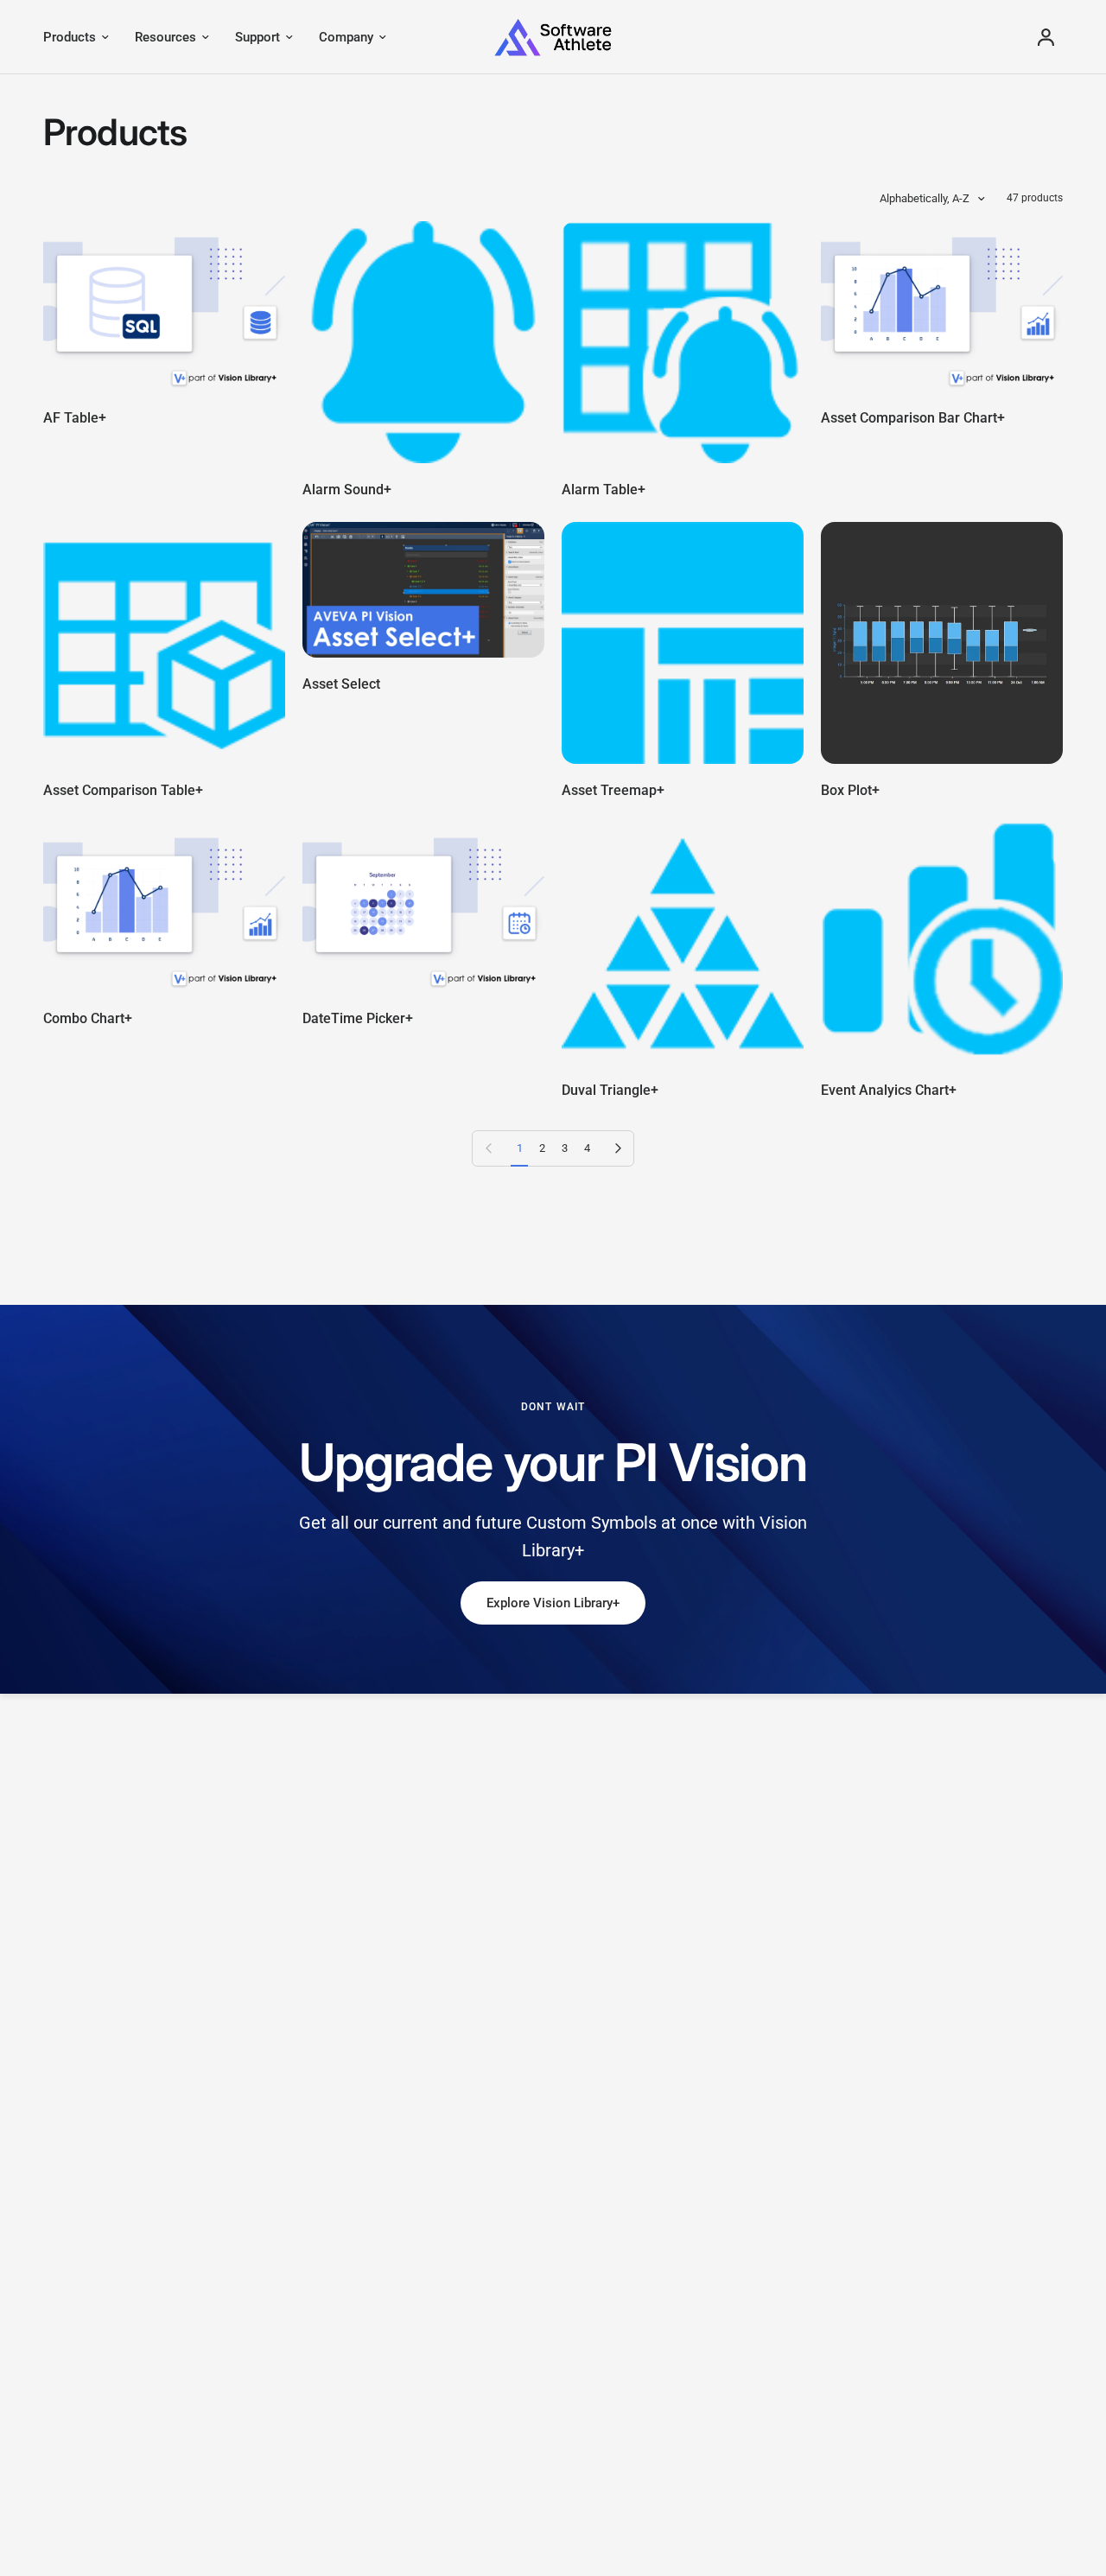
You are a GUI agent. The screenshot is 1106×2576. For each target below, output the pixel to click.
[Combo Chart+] (164, 907)
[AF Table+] (164, 306)
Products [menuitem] (70, 37)
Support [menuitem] (257, 37)
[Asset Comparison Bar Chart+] (942, 306)
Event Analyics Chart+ (889, 1090)
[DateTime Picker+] (423, 907)
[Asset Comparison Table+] (164, 643)
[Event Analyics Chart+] (942, 943)
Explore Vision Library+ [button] (553, 1603)
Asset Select (341, 684)
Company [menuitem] (346, 37)
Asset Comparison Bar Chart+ (913, 418)
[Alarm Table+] (683, 342)
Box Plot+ (850, 790)
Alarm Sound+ (347, 490)
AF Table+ (75, 418)
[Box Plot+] (942, 643)
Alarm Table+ (604, 490)
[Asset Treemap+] (683, 643)
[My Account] (1046, 37)
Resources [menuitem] (165, 37)
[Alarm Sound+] (423, 342)
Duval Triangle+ (610, 1090)
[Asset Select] (423, 590)
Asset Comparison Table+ (123, 790)
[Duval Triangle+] (683, 943)
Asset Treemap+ (613, 790)
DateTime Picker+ (358, 1018)
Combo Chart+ (88, 1018)
